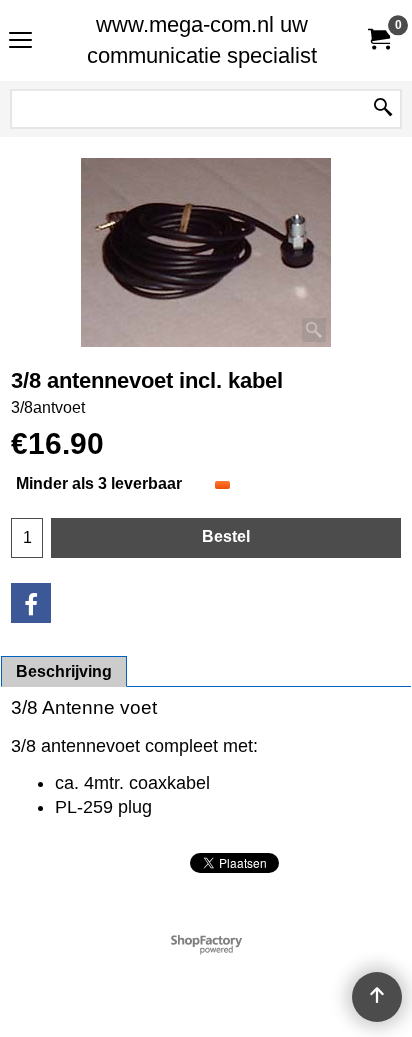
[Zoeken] (383, 109)
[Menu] (20, 42)
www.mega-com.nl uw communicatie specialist (202, 40)
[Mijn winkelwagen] (378, 40)
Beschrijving (64, 671)
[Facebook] (31, 603)
